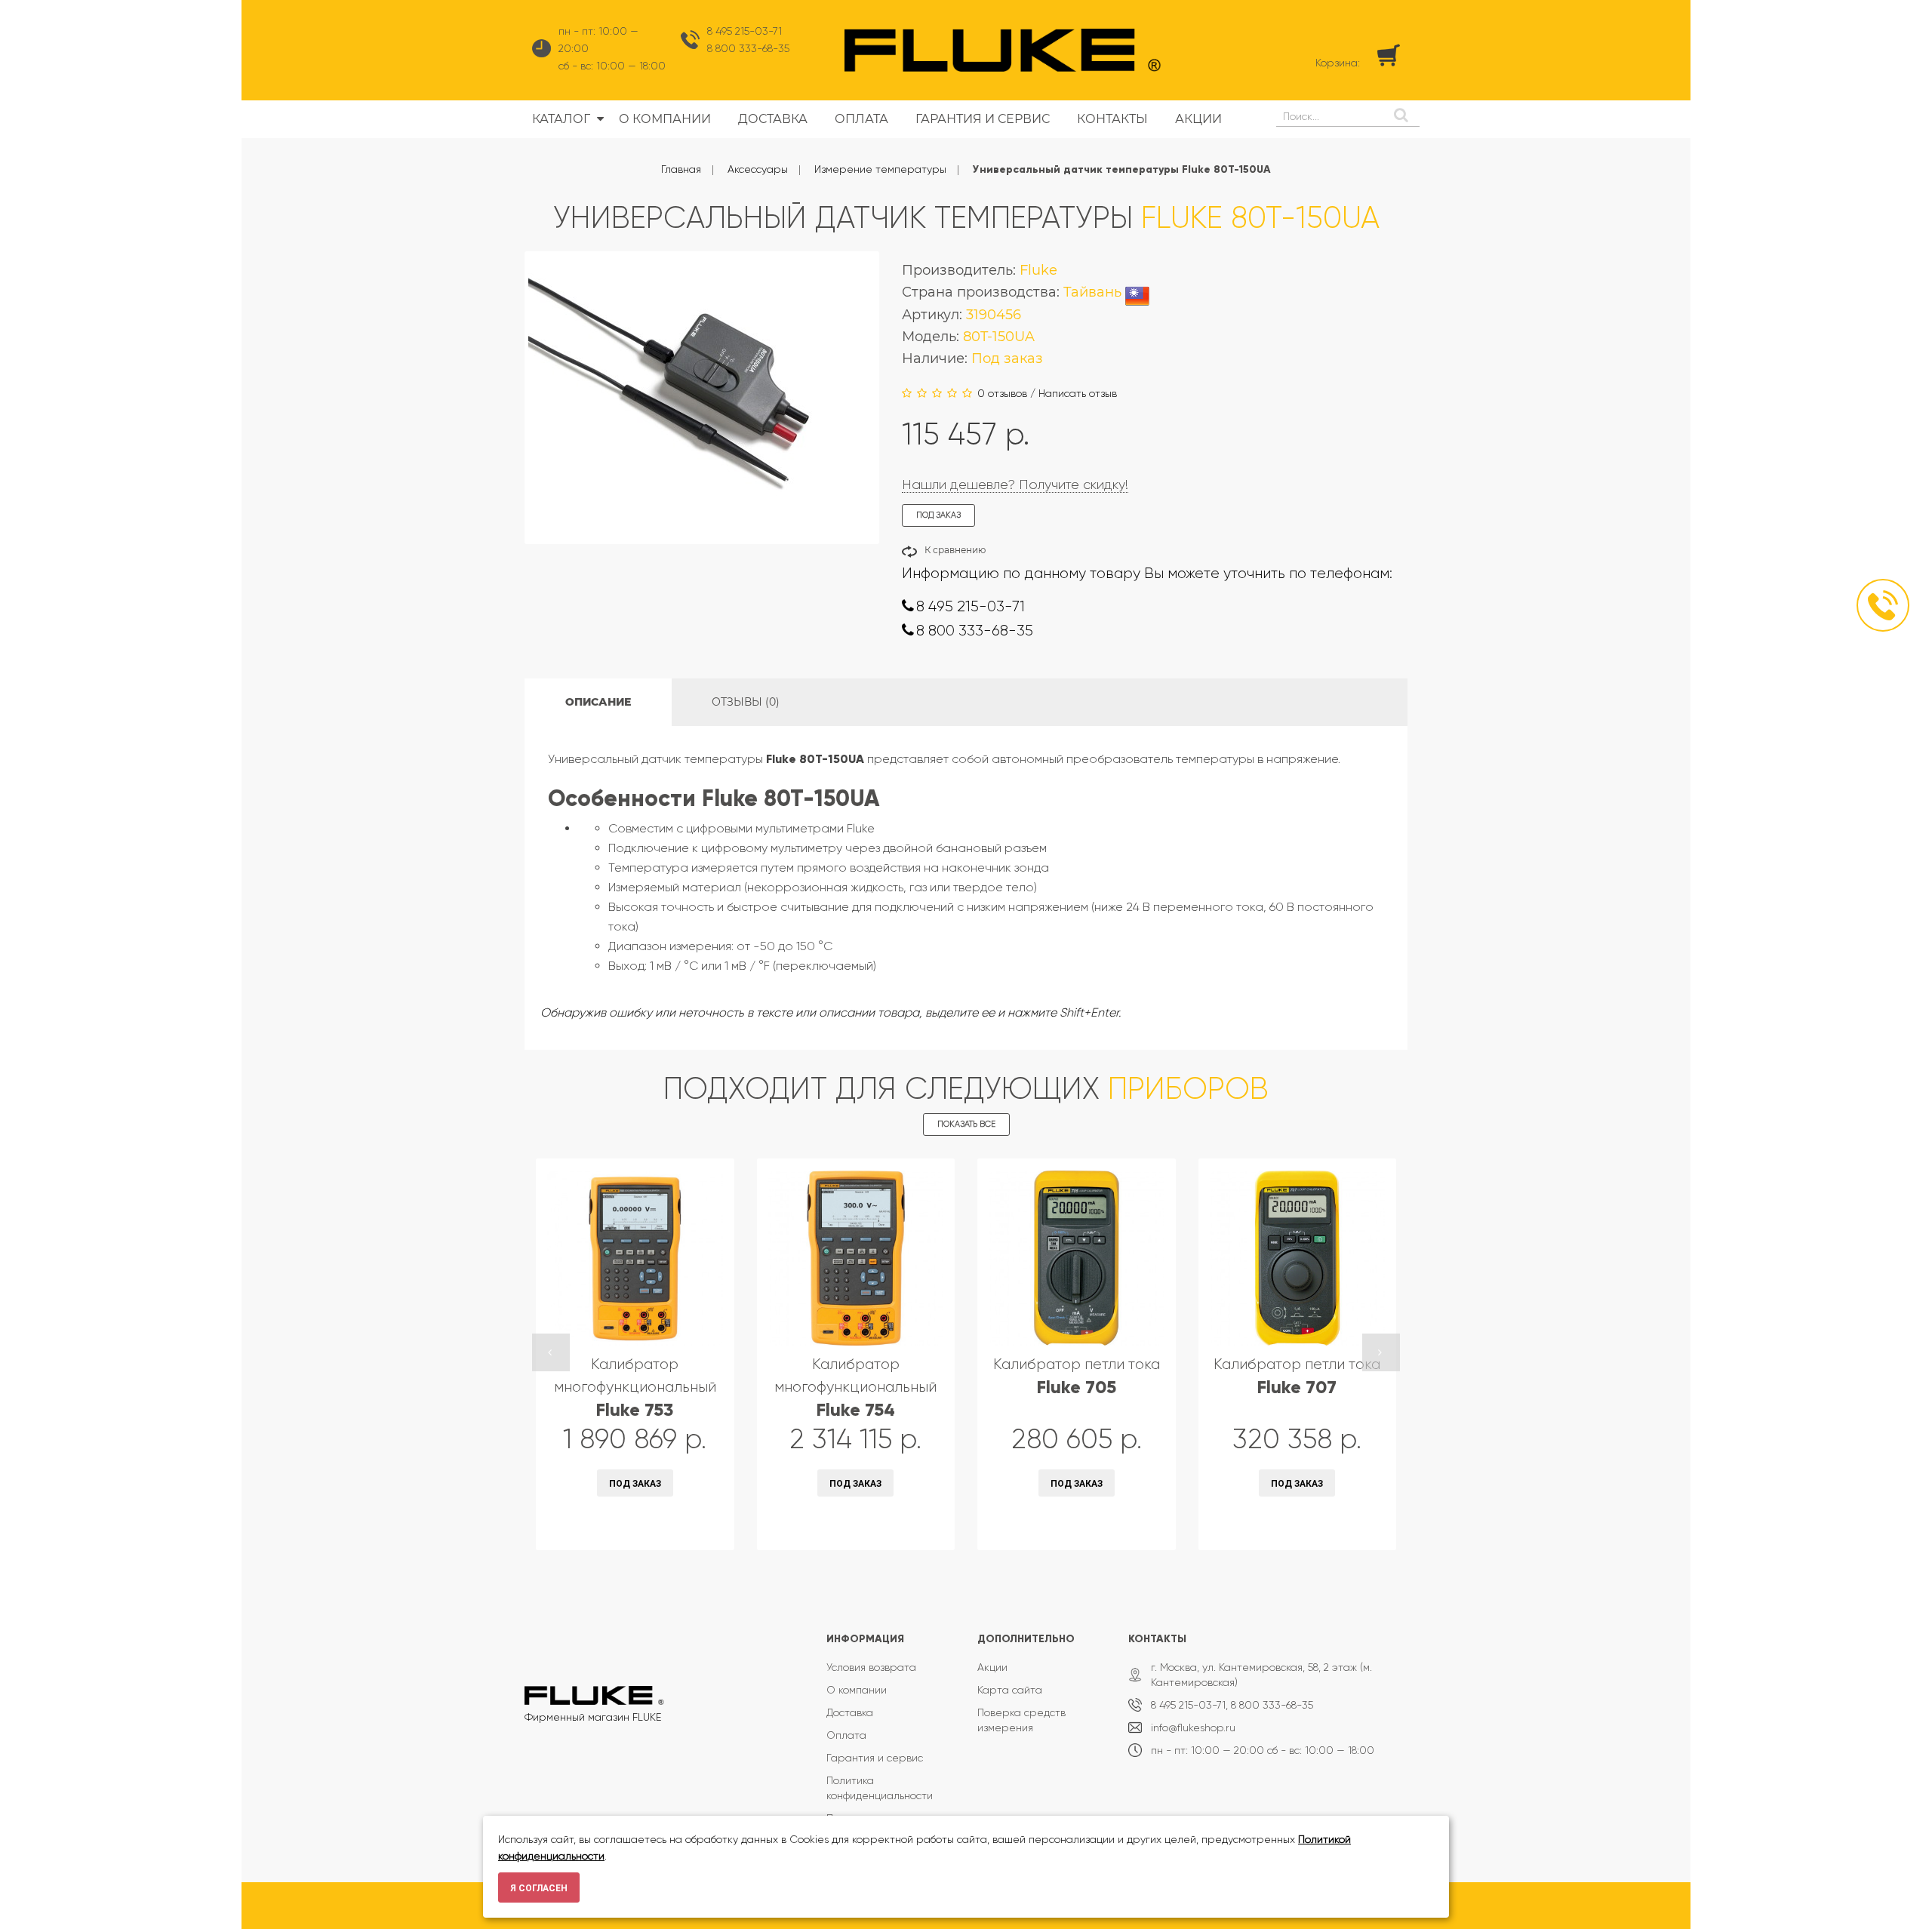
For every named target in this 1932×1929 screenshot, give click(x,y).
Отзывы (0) (746, 702)
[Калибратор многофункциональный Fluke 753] (635, 1258)
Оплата (846, 1735)
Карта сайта (1010, 1690)
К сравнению (955, 550)
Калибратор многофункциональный (635, 1388)
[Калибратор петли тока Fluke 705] (1077, 1258)
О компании (857, 1690)
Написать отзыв (1078, 393)
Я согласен (539, 1888)
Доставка (850, 1712)
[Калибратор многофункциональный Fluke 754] (856, 1258)
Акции (992, 1667)
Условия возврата (871, 1667)
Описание (598, 702)
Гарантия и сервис (875, 1758)
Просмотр (595, 1529)
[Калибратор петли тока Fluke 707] (1298, 1258)
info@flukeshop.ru (1193, 1727)
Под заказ (635, 1484)
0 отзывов (1002, 393)
